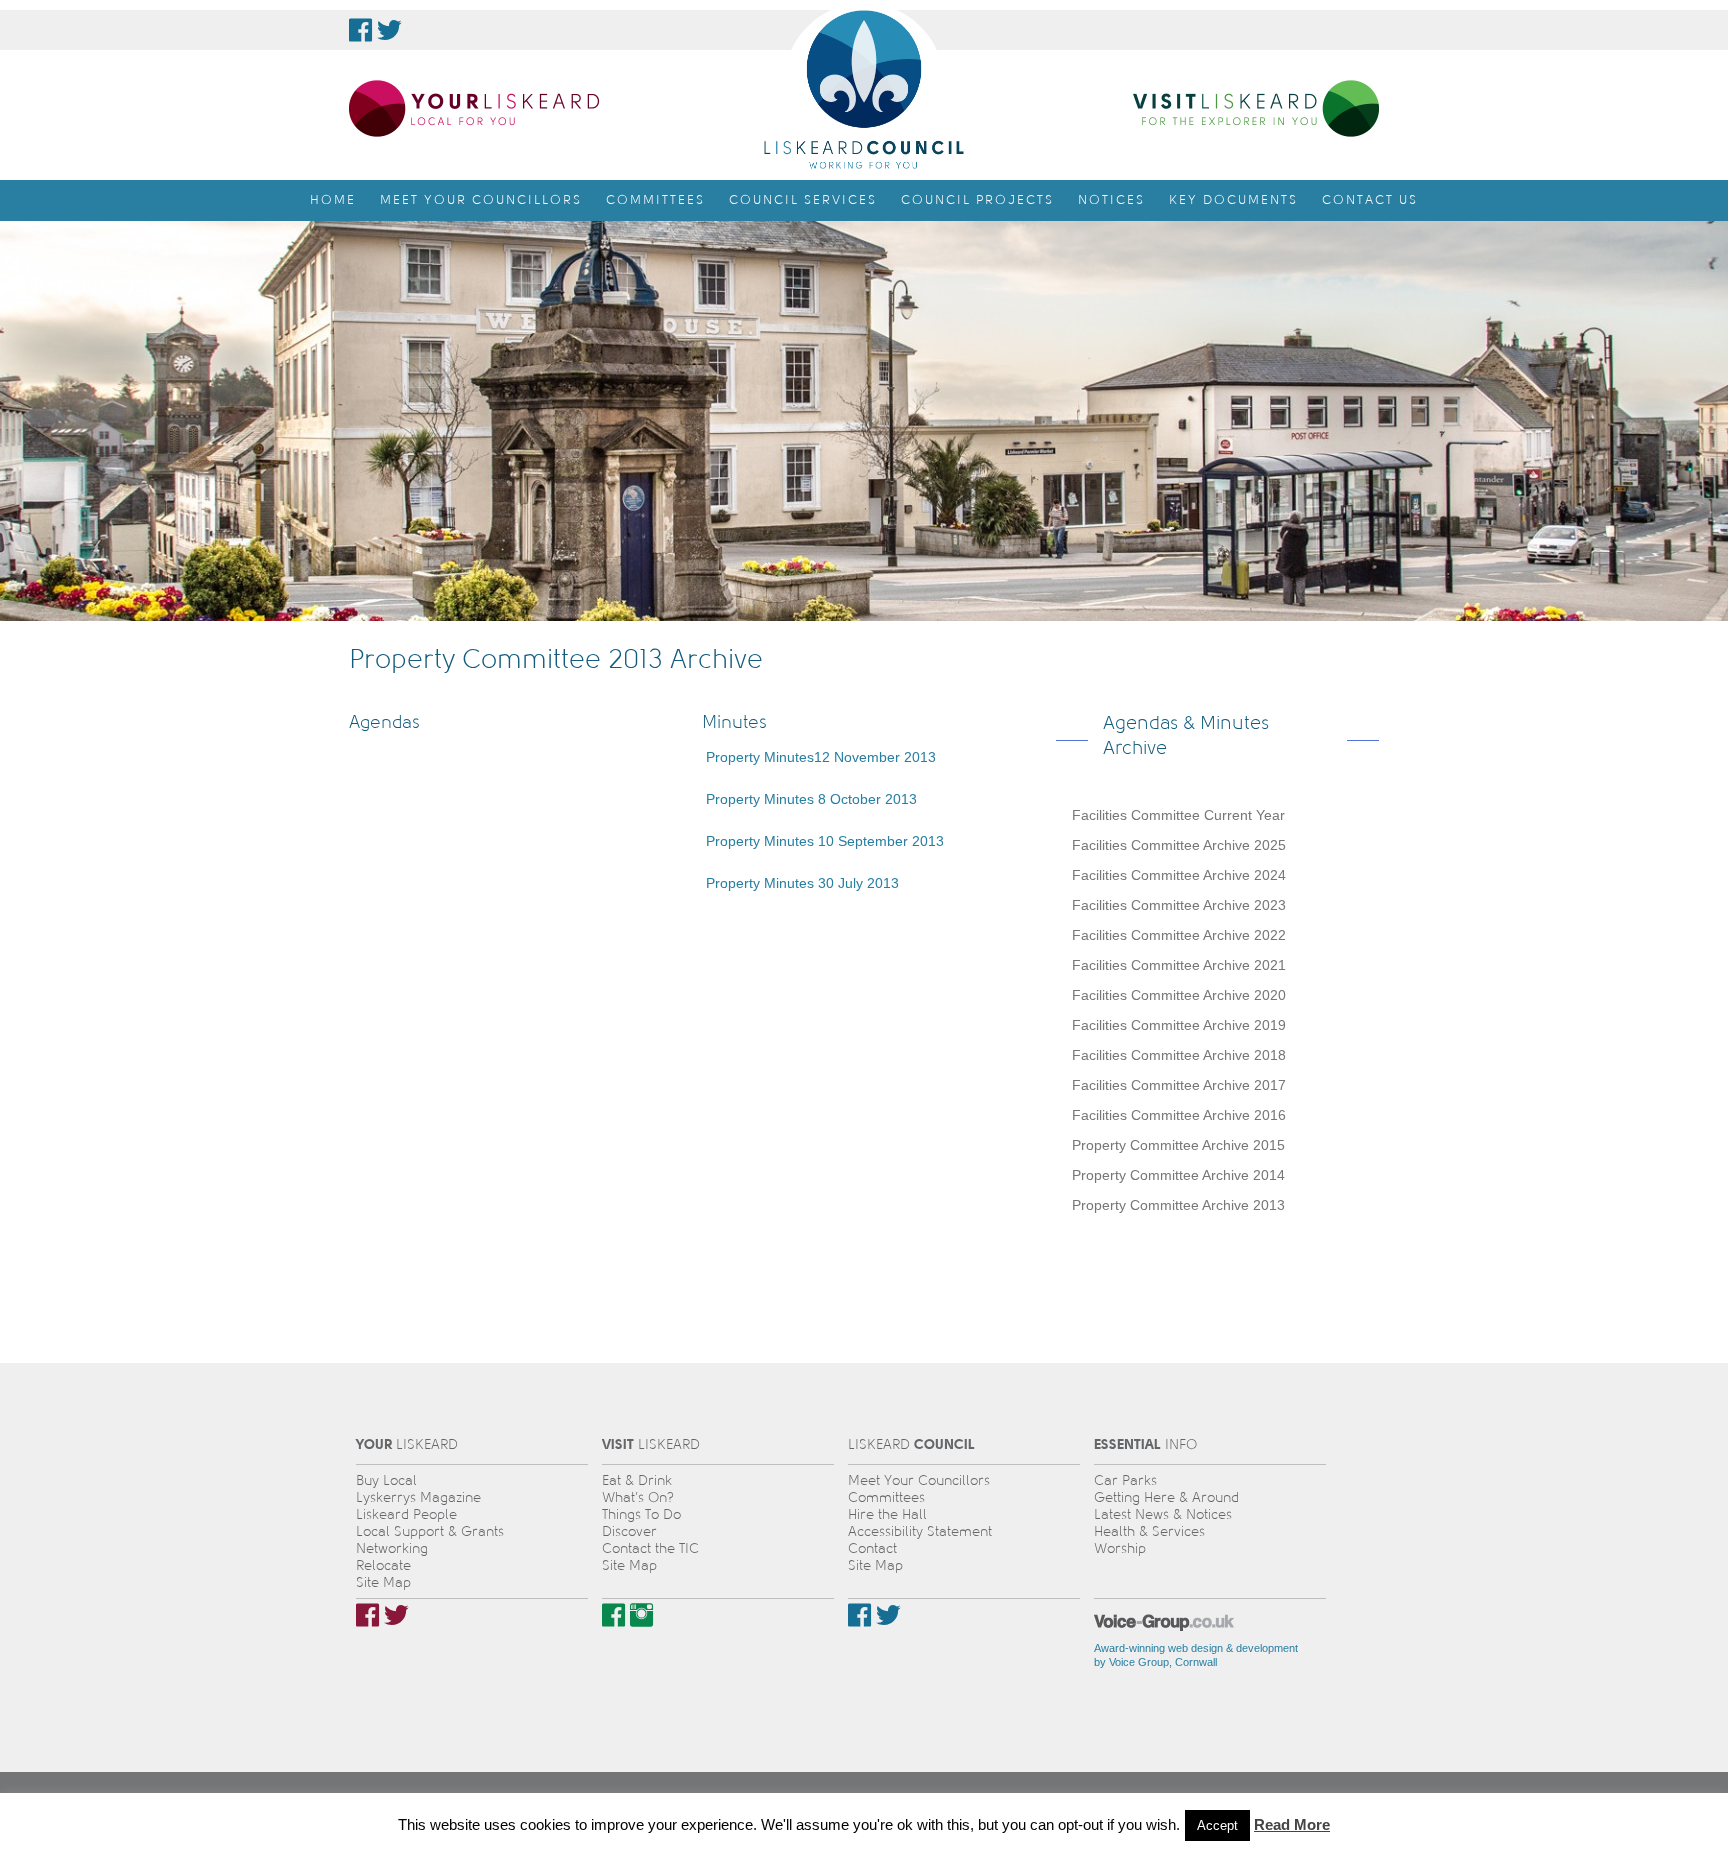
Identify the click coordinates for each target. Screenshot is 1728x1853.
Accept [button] (1217, 1825)
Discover (629, 1531)
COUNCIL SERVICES (803, 200)
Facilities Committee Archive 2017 (1179, 1085)
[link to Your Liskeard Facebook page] (367, 1615)
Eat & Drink (637, 1480)
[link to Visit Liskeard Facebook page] (613, 1615)
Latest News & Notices (1163, 1514)
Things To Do (641, 1514)
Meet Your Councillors (919, 1480)
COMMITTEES (655, 200)
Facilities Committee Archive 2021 (1179, 965)
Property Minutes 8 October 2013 (809, 799)
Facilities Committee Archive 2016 (1179, 1115)
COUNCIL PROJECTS (977, 200)
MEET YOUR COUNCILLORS (481, 200)
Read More (1292, 1824)
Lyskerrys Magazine (418, 1497)
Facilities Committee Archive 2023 (1179, 905)
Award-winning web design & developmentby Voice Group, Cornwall (1196, 1655)
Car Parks (1125, 1480)
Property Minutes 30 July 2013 (800, 883)
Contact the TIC (650, 1548)
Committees (886, 1497)
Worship (1120, 1548)
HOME (333, 200)
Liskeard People (406, 1514)
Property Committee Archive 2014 (1178, 1175)
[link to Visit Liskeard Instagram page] (641, 1615)
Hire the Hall (887, 1514)
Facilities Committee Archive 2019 (1179, 1025)
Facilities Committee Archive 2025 (1179, 845)
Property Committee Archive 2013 (1178, 1205)
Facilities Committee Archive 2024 (1179, 875)
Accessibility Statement (920, 1531)
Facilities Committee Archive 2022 (1179, 935)
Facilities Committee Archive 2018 (1179, 1055)
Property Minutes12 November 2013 (819, 757)
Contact (872, 1548)
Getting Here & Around (1166, 1497)
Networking (392, 1548)
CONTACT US (1370, 200)
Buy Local (386, 1480)
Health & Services (1149, 1531)
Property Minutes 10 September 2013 (823, 841)
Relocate (383, 1565)
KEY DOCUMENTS (1233, 200)
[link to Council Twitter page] (389, 30)
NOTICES (1111, 200)
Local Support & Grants (430, 1531)
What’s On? (638, 1497)
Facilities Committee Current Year (1178, 815)
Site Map (383, 1582)
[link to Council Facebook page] (360, 30)
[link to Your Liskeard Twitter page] (396, 1615)
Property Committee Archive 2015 (1178, 1145)
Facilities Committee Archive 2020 (1179, 995)
